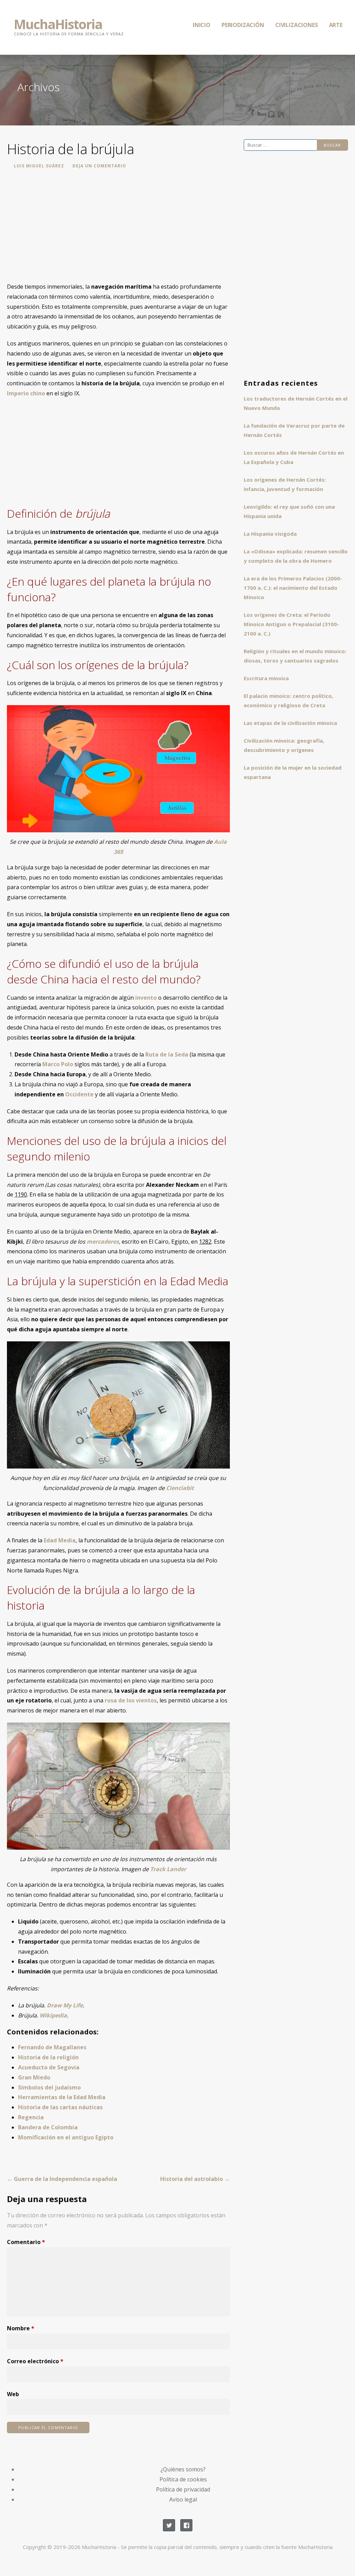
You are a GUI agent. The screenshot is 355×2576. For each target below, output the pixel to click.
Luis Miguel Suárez (39, 166)
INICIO (202, 25)
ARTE (336, 25)
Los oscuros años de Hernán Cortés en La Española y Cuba (294, 457)
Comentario (26, 2242)
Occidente (79, 1094)
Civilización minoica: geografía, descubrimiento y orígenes (284, 745)
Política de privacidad (183, 2489)
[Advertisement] (118, 230)
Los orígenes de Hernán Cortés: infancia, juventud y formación (285, 484)
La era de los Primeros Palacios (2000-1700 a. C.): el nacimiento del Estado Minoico (293, 588)
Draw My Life (65, 2005)
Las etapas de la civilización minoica (290, 723)
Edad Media (60, 1540)
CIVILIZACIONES (297, 25)
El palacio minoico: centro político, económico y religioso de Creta (288, 700)
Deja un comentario (99, 166)
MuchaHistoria (58, 24)
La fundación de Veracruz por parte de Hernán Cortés (294, 430)
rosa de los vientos (131, 1700)
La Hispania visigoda (270, 534)
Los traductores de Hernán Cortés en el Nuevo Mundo (296, 403)
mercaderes (103, 1242)
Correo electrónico (35, 2361)
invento (146, 998)
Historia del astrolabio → (195, 2179)
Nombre (21, 2328)
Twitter (169, 2525)
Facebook (186, 2525)
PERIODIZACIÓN (243, 25)
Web (13, 2394)
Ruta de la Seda (167, 1054)
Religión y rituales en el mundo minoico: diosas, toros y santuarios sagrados (295, 656)
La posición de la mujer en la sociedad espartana (293, 772)
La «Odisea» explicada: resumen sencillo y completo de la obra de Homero (296, 556)
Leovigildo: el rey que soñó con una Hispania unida (289, 511)
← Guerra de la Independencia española (62, 2179)
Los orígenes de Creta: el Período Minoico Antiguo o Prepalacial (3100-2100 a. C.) (291, 624)
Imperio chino (26, 393)
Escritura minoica (266, 678)
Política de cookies (183, 2479)
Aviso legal (183, 2499)
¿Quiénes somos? (183, 2469)
